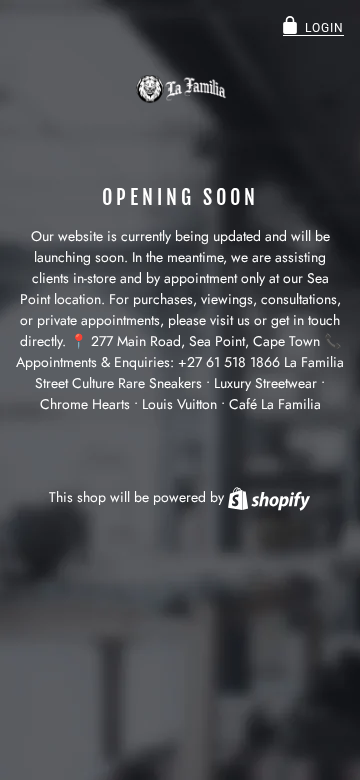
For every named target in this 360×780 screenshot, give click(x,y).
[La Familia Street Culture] (180, 89)
